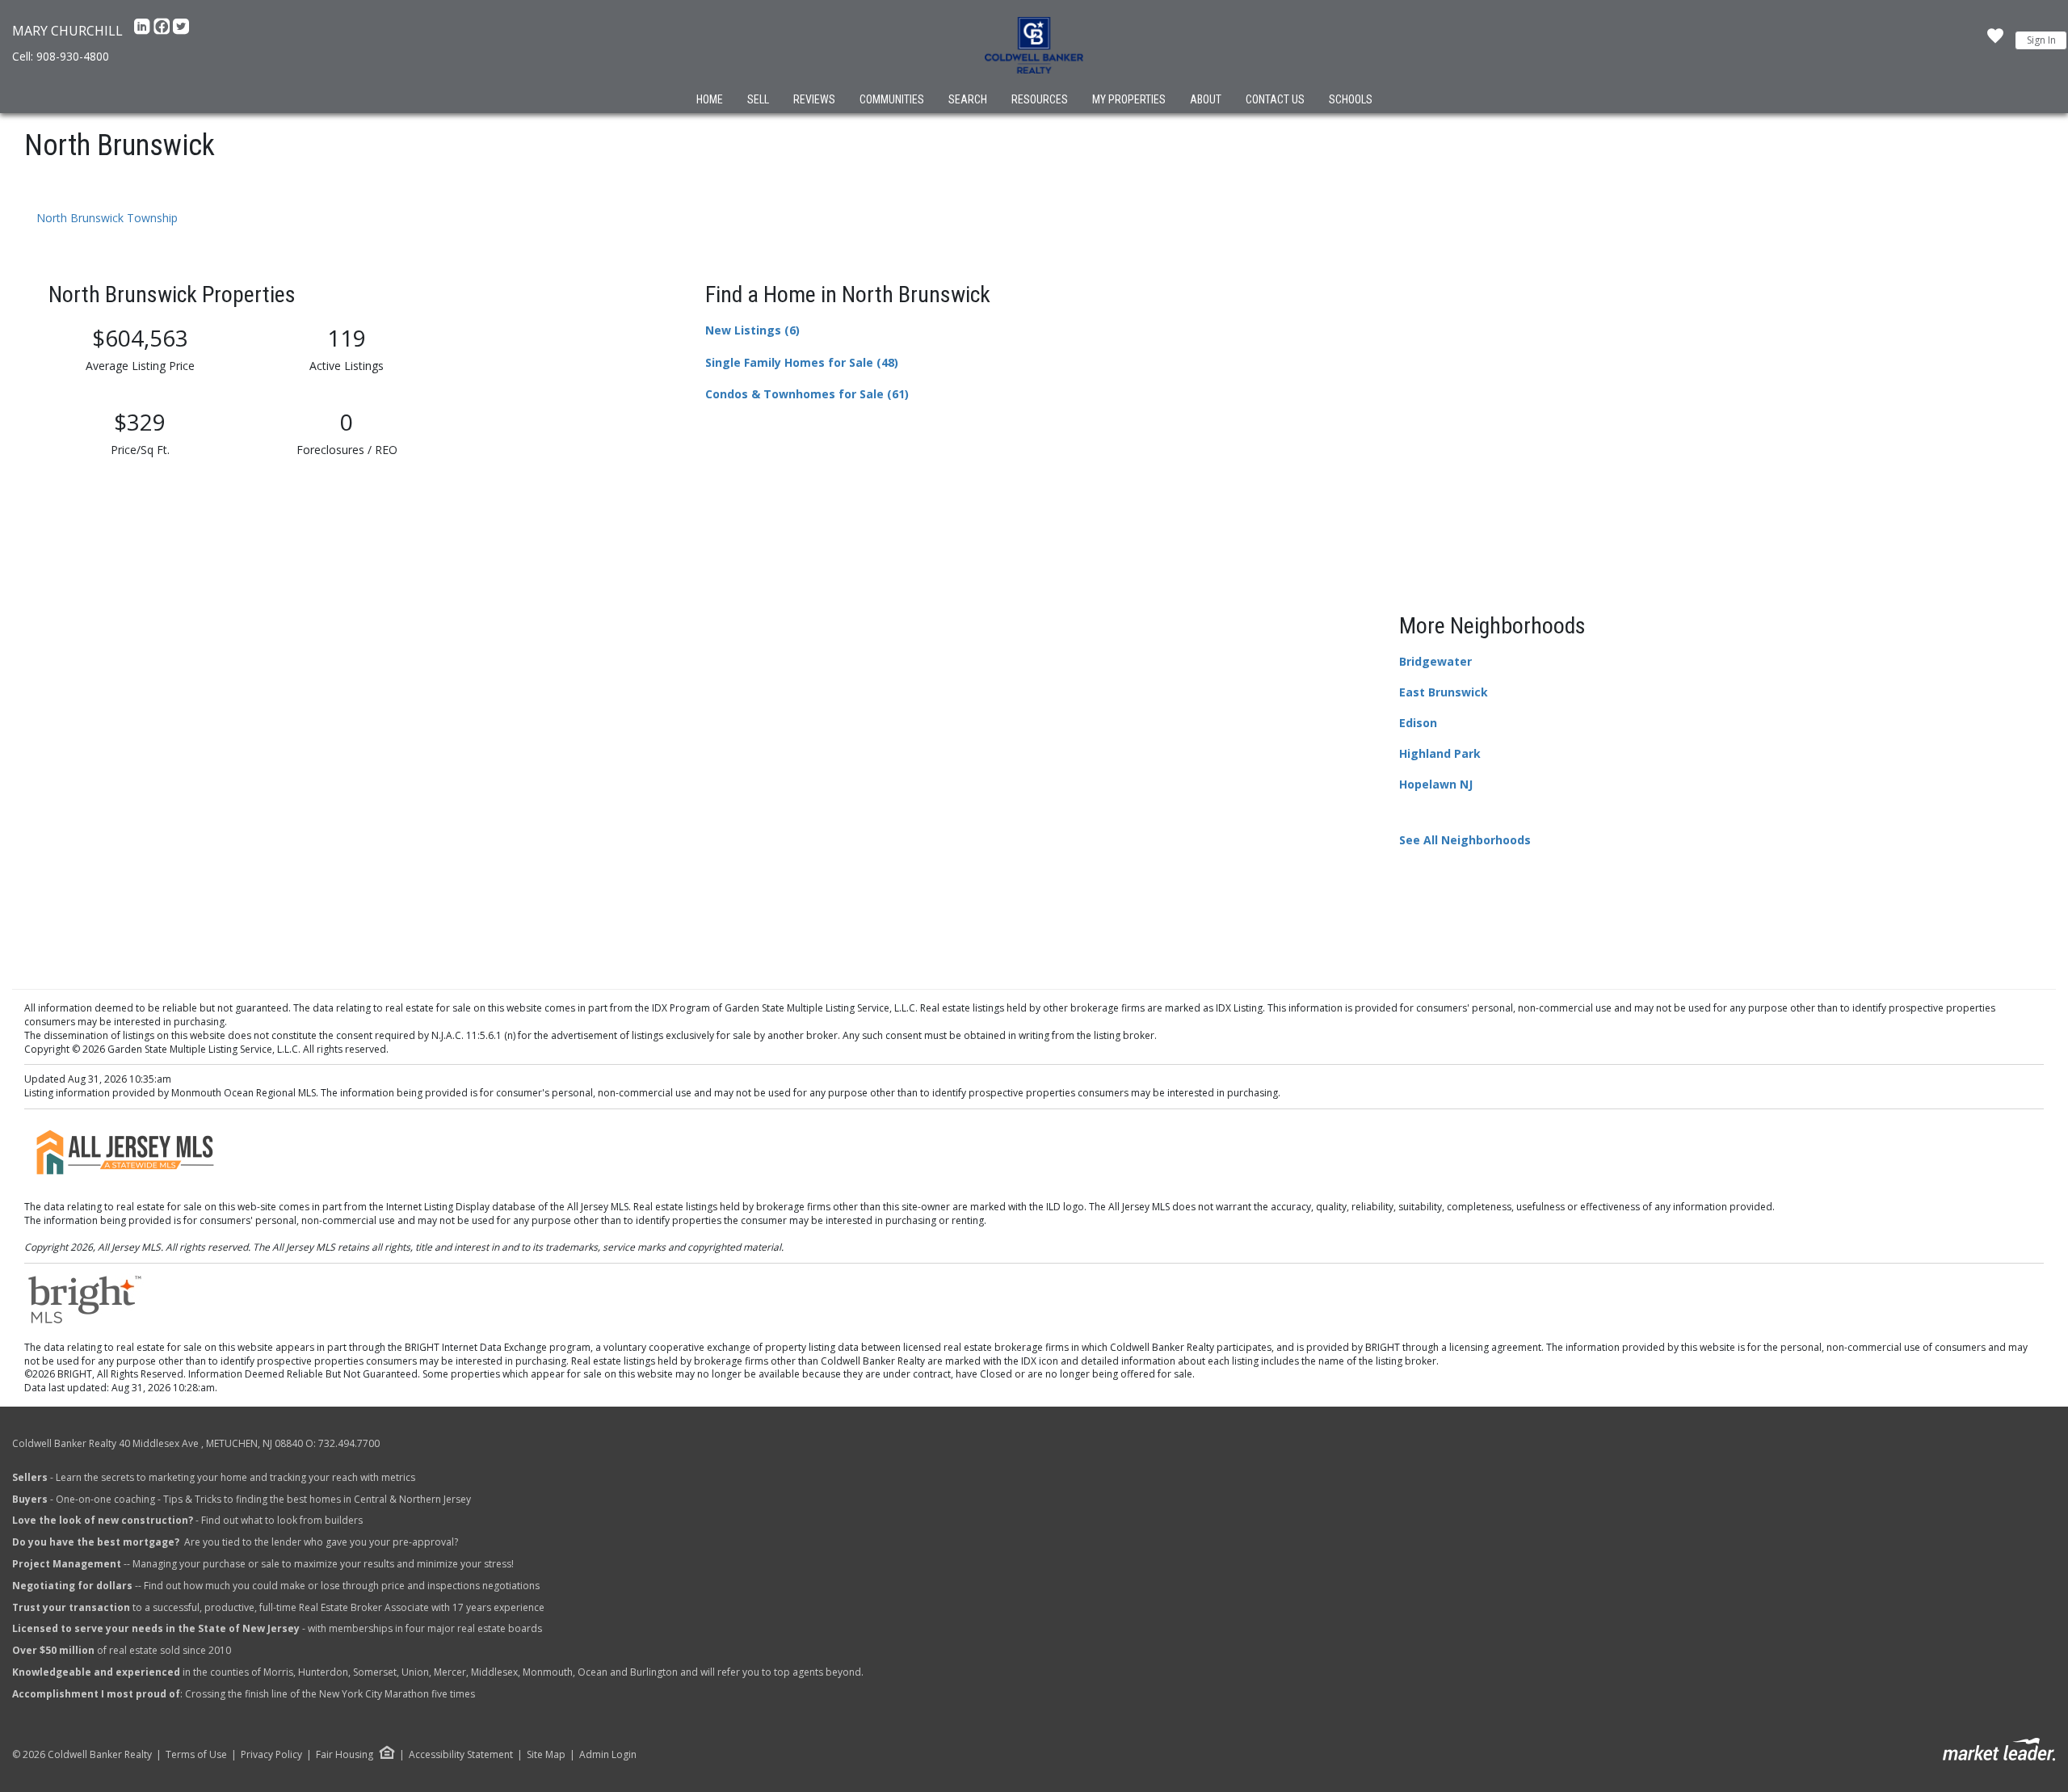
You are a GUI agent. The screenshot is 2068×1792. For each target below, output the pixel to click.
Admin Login (608, 1755)
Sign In (2041, 40)
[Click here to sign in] (1995, 40)
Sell (758, 99)
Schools (1351, 99)
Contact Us (1275, 99)
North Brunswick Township (107, 218)
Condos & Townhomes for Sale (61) (807, 394)
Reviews (814, 99)
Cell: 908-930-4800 (61, 56)
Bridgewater (1435, 661)
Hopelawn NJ (1436, 784)
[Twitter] (181, 31)
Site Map (546, 1755)
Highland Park (1440, 753)
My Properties (1129, 99)
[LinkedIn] (144, 31)
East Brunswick (1444, 692)
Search (968, 99)
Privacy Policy (271, 1755)
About (1206, 99)
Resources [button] (1040, 99)
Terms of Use (196, 1755)
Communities (892, 99)
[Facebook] (163, 31)
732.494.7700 (349, 1443)
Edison (1418, 723)
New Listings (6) (752, 330)
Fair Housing (345, 1754)
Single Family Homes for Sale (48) (802, 362)
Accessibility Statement (461, 1755)
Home (710, 99)
